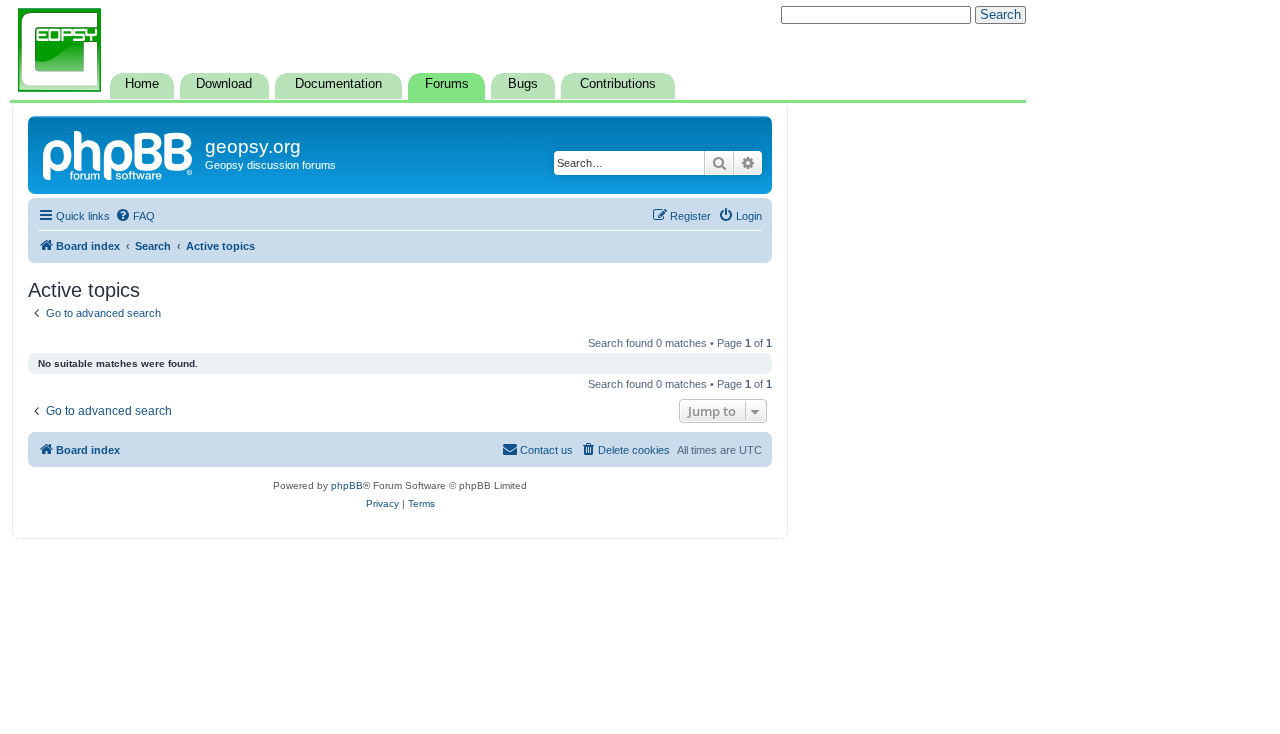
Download (224, 84)
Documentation (338, 84)
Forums (447, 84)
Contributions (618, 84)
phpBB (347, 485)
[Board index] (119, 153)
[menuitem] (135, 216)
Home (142, 84)
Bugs (523, 84)
